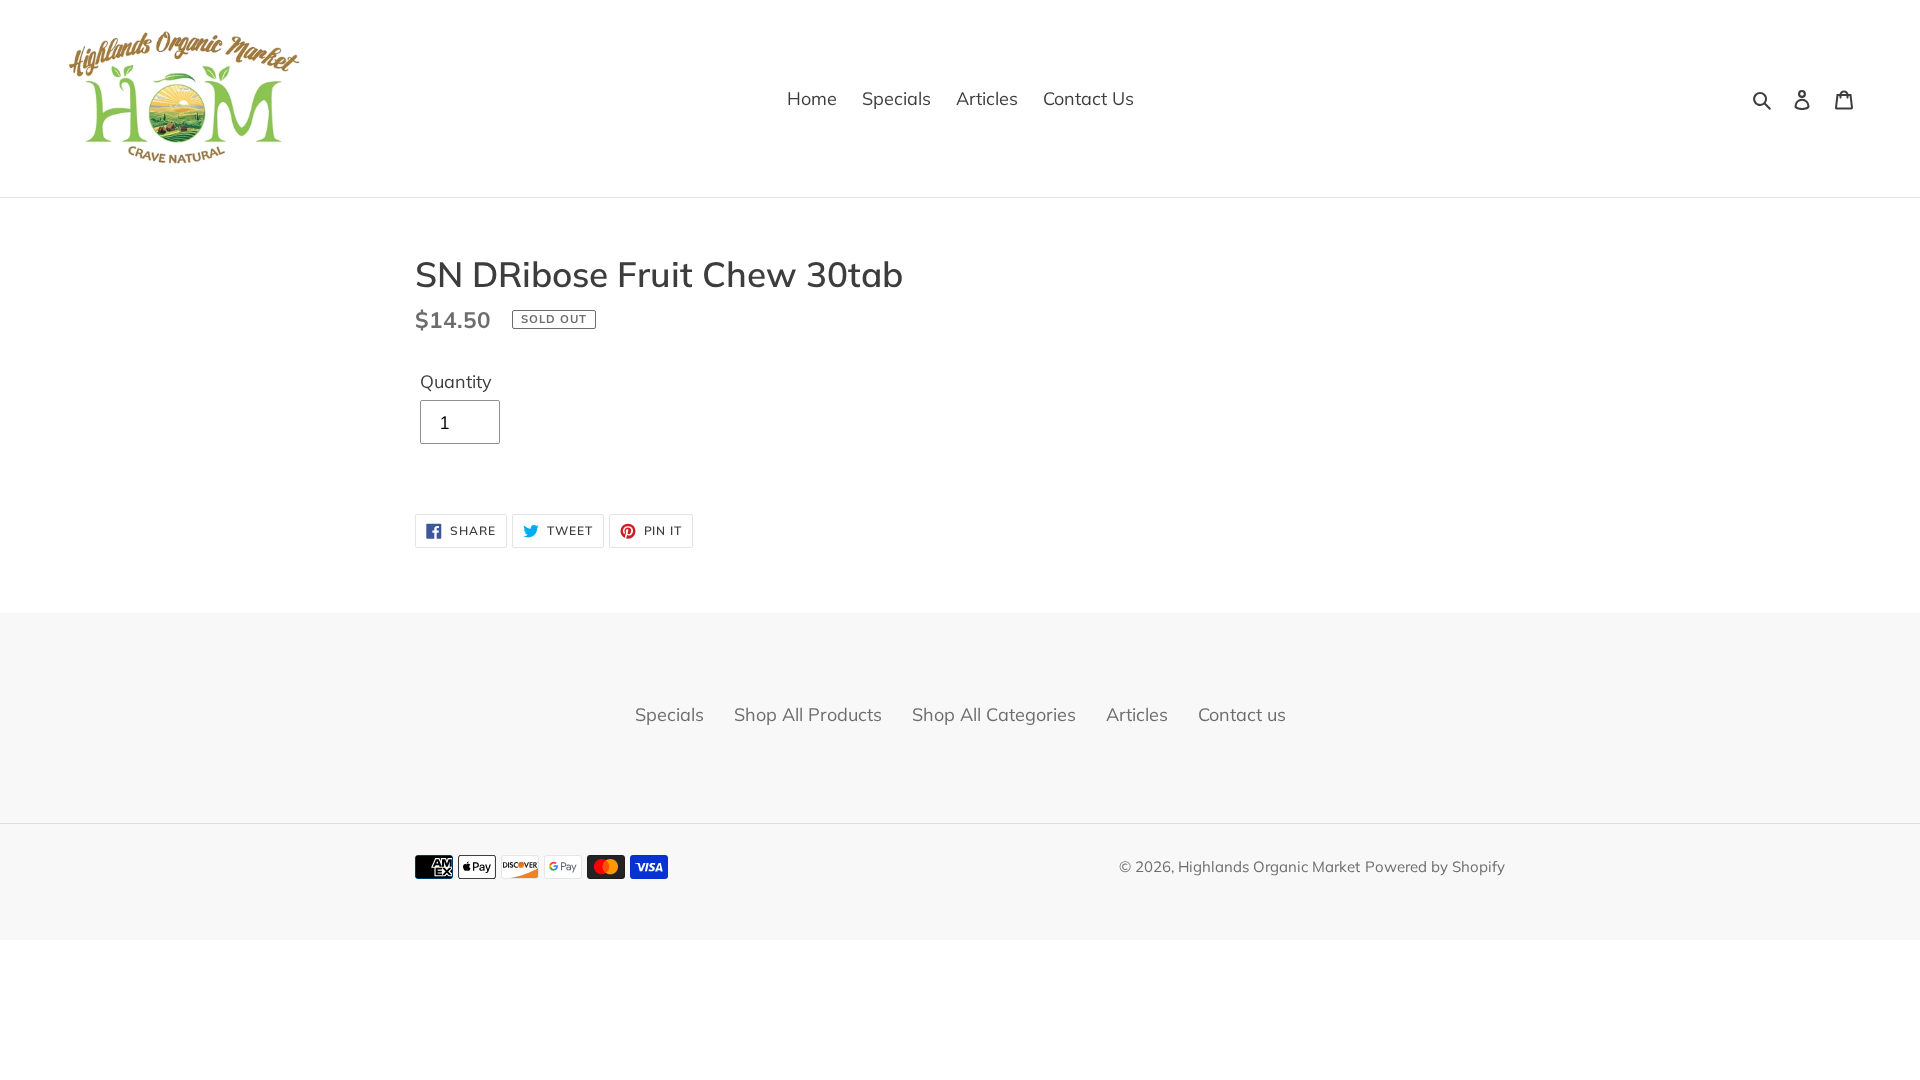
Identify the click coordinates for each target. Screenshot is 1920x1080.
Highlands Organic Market (1269, 866)
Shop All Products (808, 714)
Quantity (456, 381)
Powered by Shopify (1435, 866)
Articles (1137, 714)
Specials (669, 714)
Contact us (1242, 714)
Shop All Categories (994, 714)
